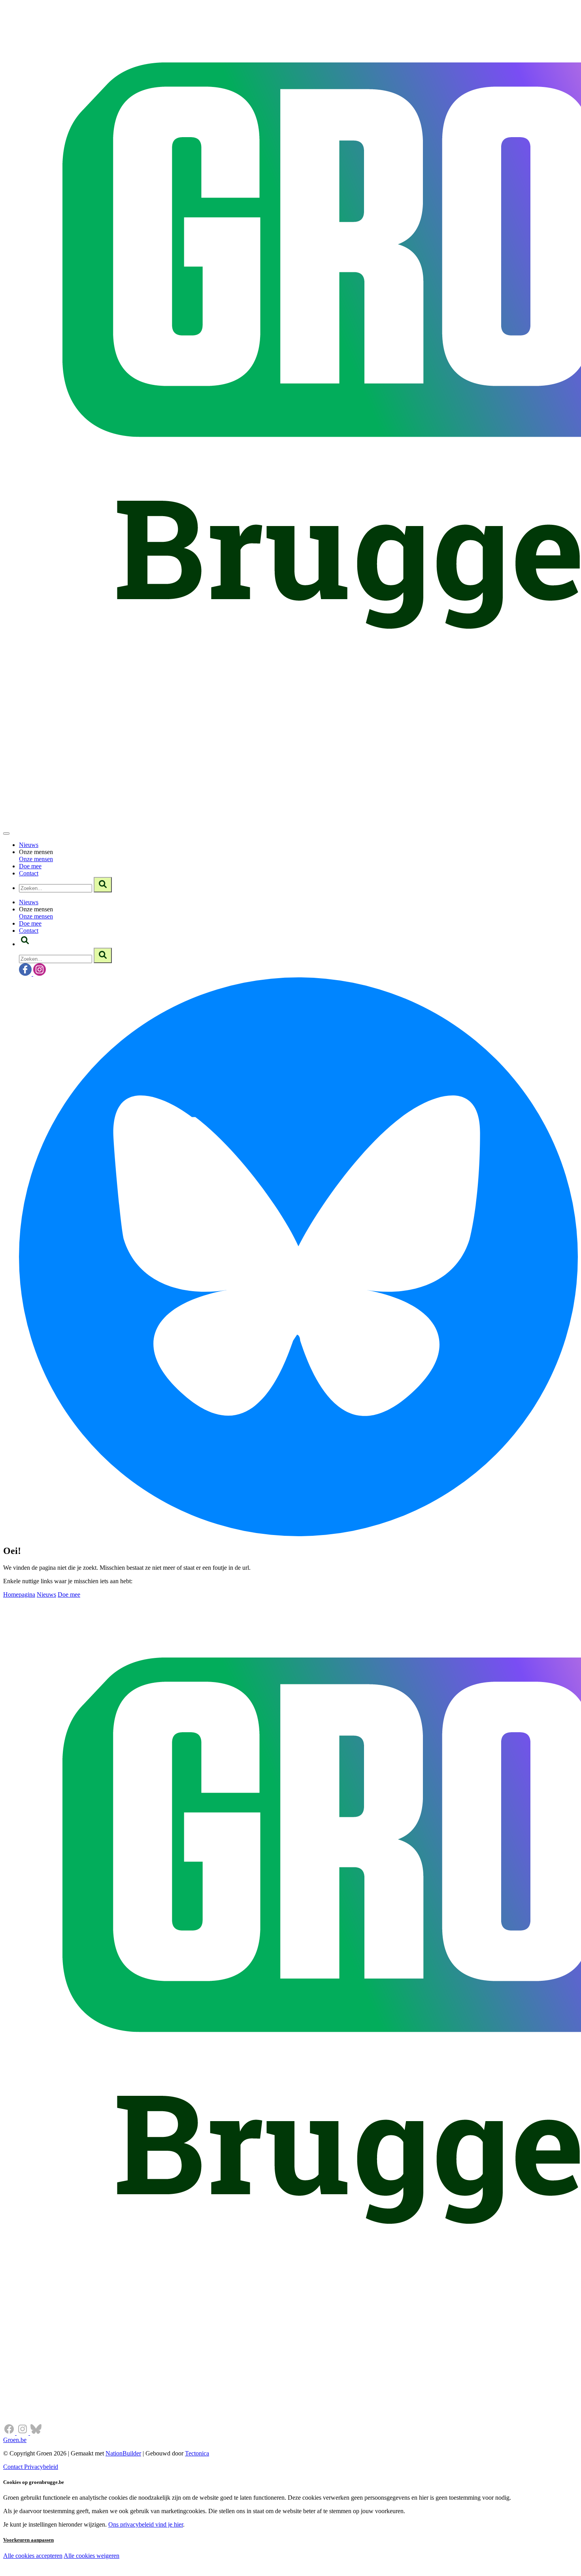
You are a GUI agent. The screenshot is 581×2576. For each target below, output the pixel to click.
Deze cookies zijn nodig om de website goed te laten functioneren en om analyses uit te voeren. (163, 2556)
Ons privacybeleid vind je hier (146, 2524)
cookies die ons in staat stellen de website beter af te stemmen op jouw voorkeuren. (141, 2572)
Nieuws (29, 845)
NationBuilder (123, 2453)
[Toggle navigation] (6, 834)
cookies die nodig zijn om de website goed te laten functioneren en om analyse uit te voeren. (175, 2564)
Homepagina (19, 1594)
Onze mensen (36, 859)
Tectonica (197, 2453)
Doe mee (30, 866)
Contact (29, 873)
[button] (25, 944)
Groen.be (15, 2440)
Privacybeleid (41, 2467)
